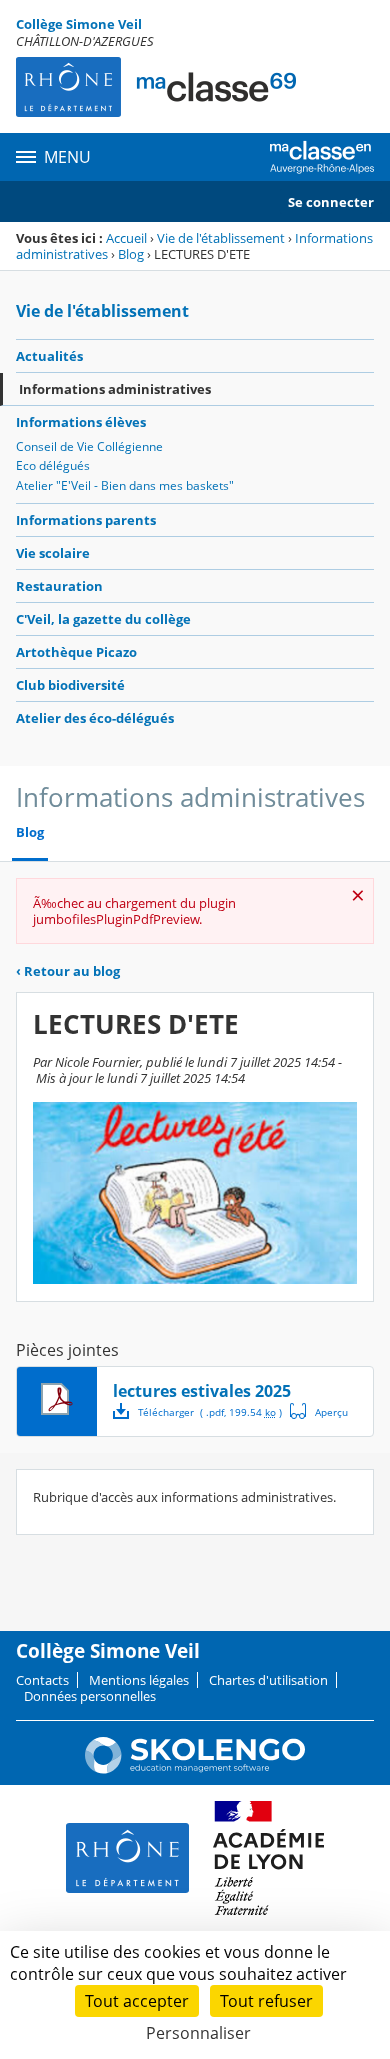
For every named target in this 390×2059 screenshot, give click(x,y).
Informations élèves (81, 422)
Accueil (126, 238)
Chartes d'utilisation (268, 1680)
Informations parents (86, 520)
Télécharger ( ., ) (210, 1412)
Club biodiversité (70, 685)
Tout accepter (137, 2001)
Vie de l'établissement (221, 238)
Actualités (49, 356)
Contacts (42, 1680)
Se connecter (331, 202)
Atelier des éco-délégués (95, 718)
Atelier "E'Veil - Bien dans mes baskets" (125, 485)
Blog (131, 254)
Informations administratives (115, 389)
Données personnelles (90, 1696)
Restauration (59, 586)
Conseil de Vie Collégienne (89, 446)
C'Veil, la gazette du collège (103, 619)
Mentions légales (139, 1680)
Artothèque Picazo (76, 652)
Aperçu (319, 1411)
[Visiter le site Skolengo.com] (195, 1769)
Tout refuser (266, 2001)
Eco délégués (53, 465)
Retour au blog (68, 971)
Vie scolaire (53, 553)
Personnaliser (198, 2033)
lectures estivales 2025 (202, 1391)
